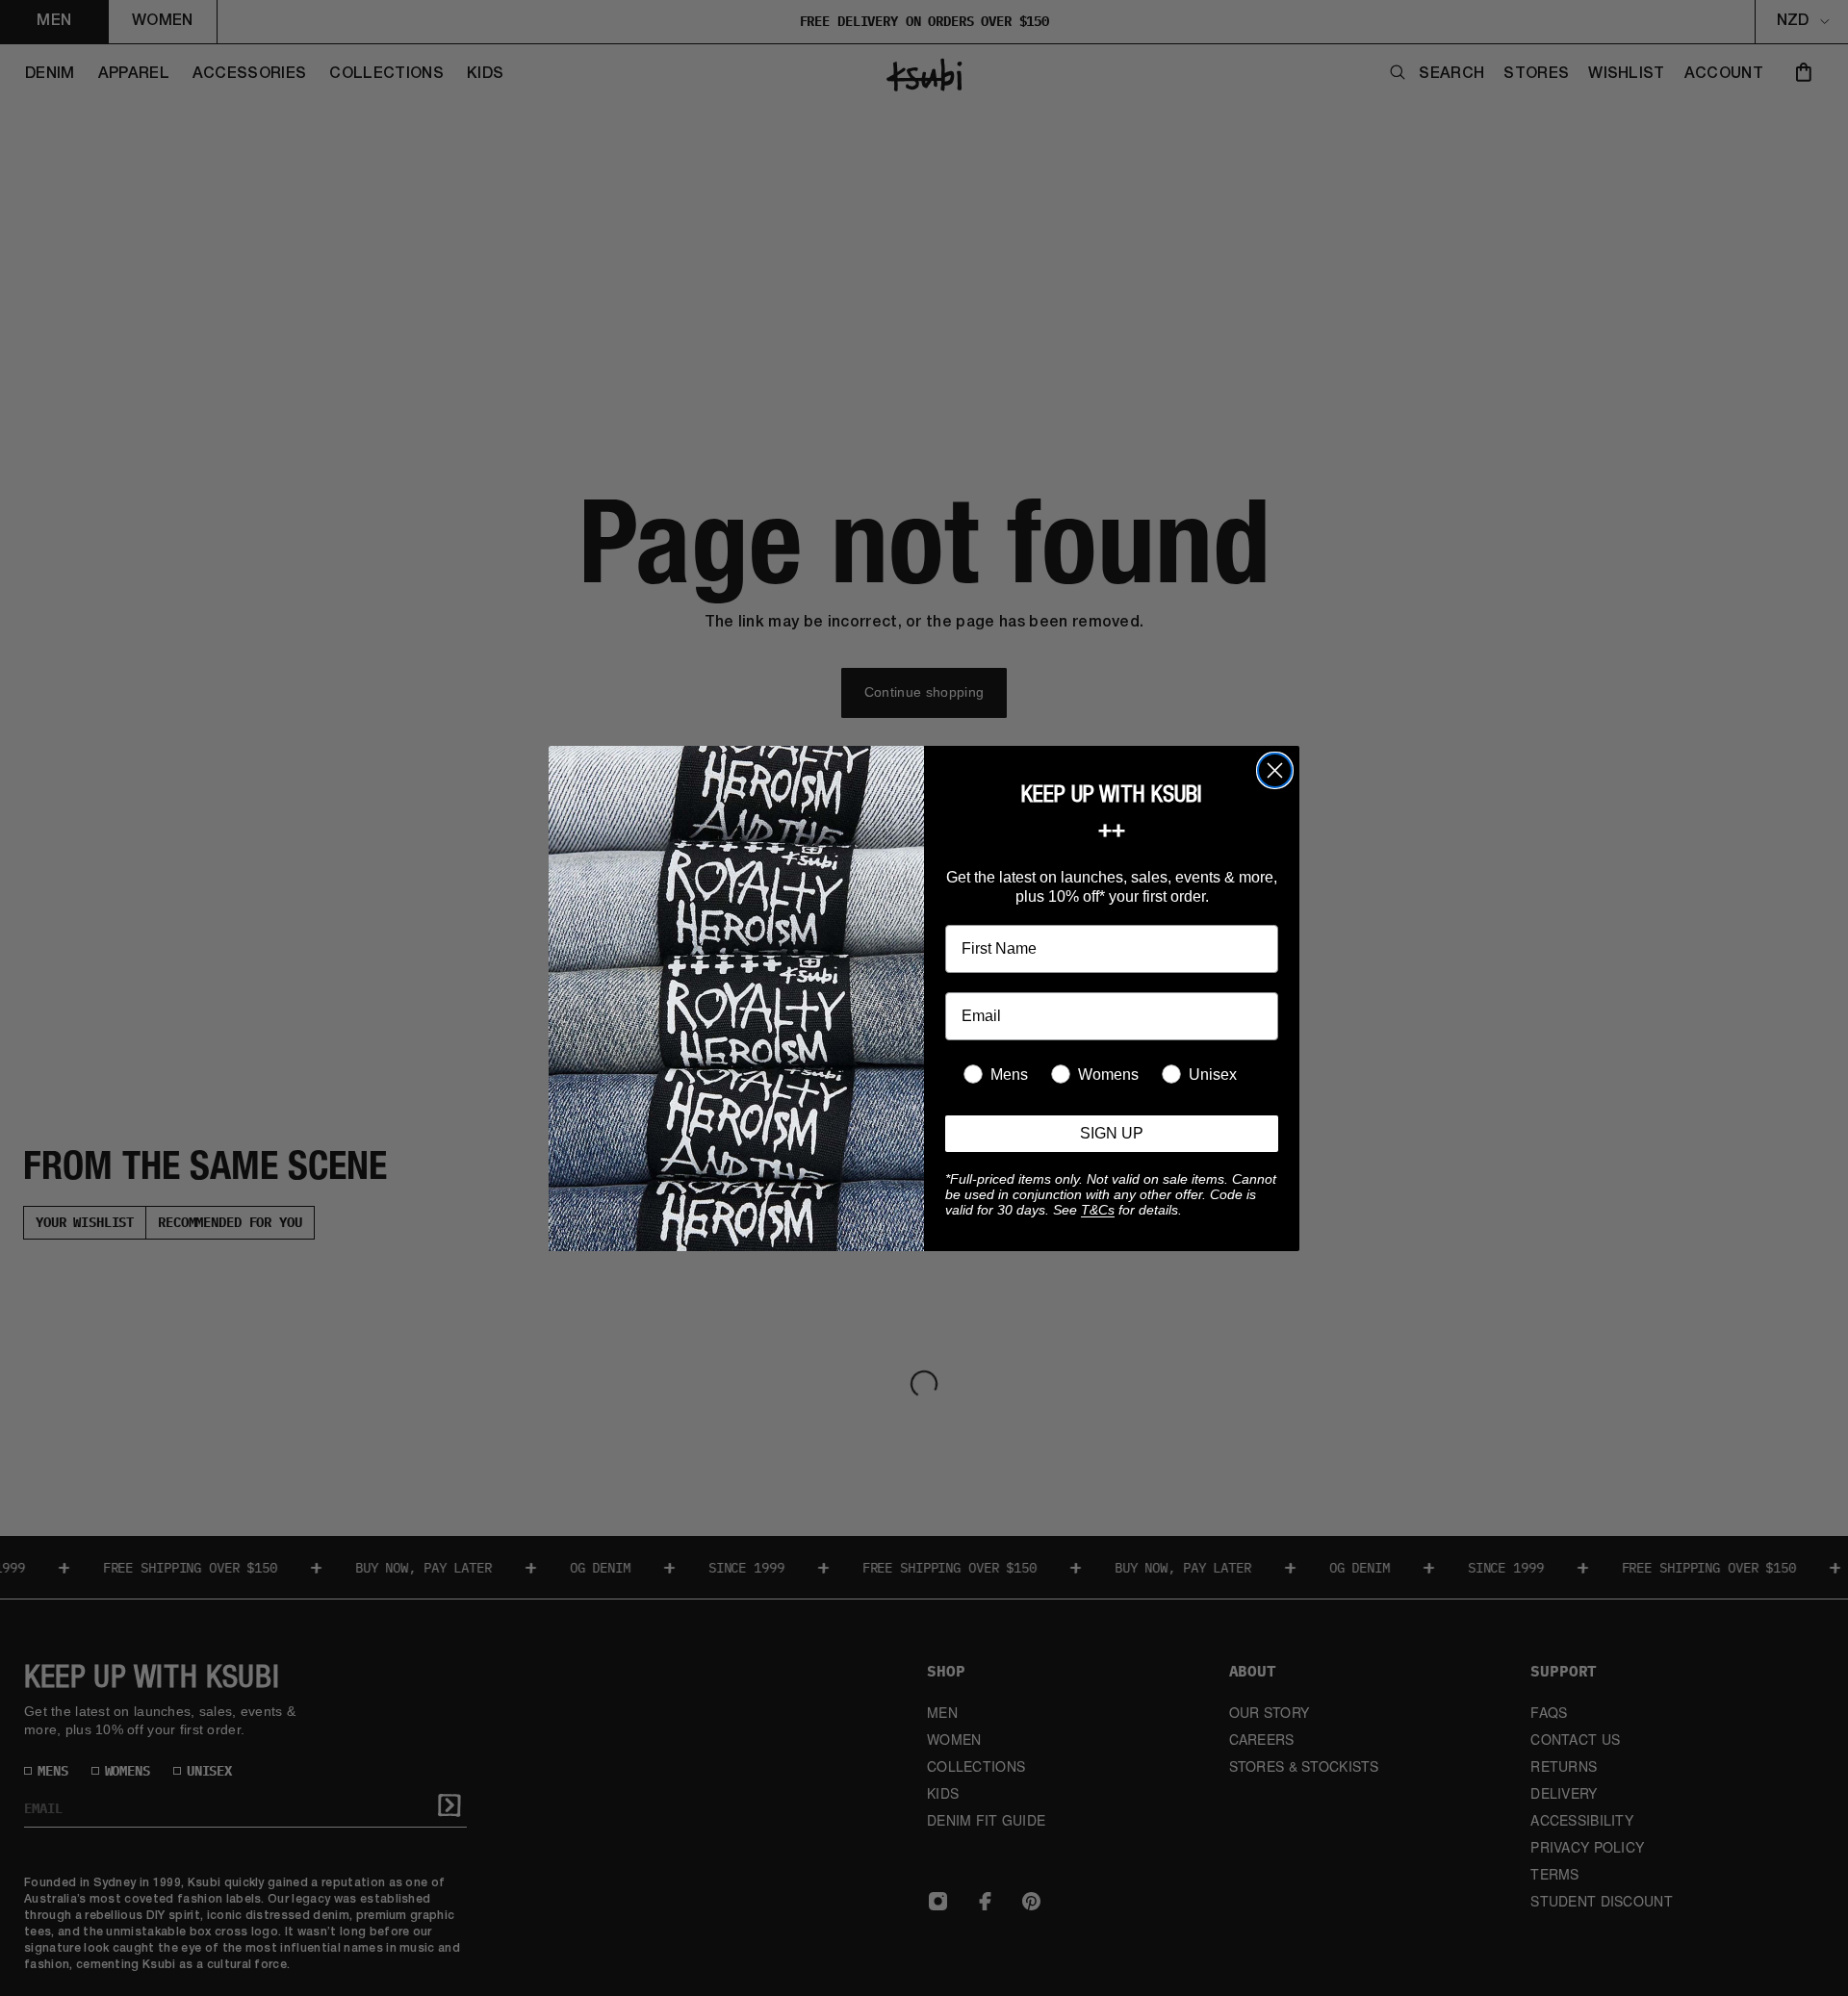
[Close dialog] (1275, 770)
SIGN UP (1112, 1133)
